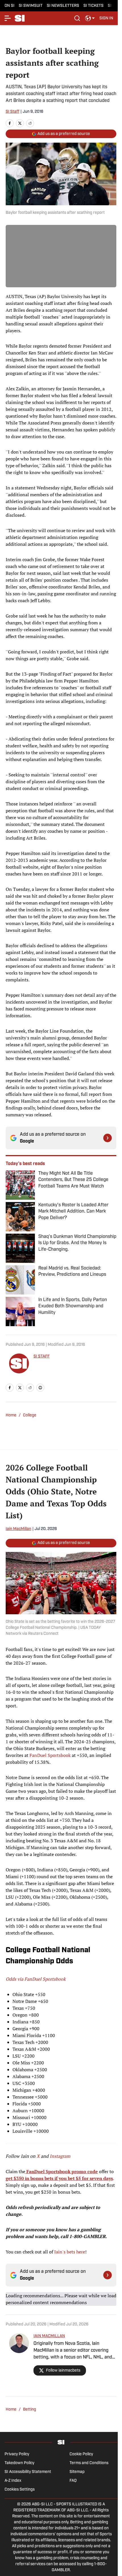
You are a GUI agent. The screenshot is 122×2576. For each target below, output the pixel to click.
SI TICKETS (93, 6)
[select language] (90, 18)
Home (11, 1415)
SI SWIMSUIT (31, 6)
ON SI (10, 6)
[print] (40, 1388)
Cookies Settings (20, 2490)
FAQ (73, 2481)
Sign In (106, 18)
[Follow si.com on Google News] (108, 1138)
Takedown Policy (19, 2463)
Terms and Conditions (89, 2463)
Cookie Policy (81, 2454)
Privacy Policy (17, 2454)
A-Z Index (13, 2481)
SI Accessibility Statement (28, 2472)
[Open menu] (8, 18)
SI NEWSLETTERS (63, 6)
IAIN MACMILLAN (49, 2336)
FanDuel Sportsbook (50, 1755)
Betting (30, 2410)
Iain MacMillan (18, 1529)
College (30, 1415)
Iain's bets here (70, 2252)
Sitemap (77, 2472)
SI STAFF (42, 1356)
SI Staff (12, 112)
